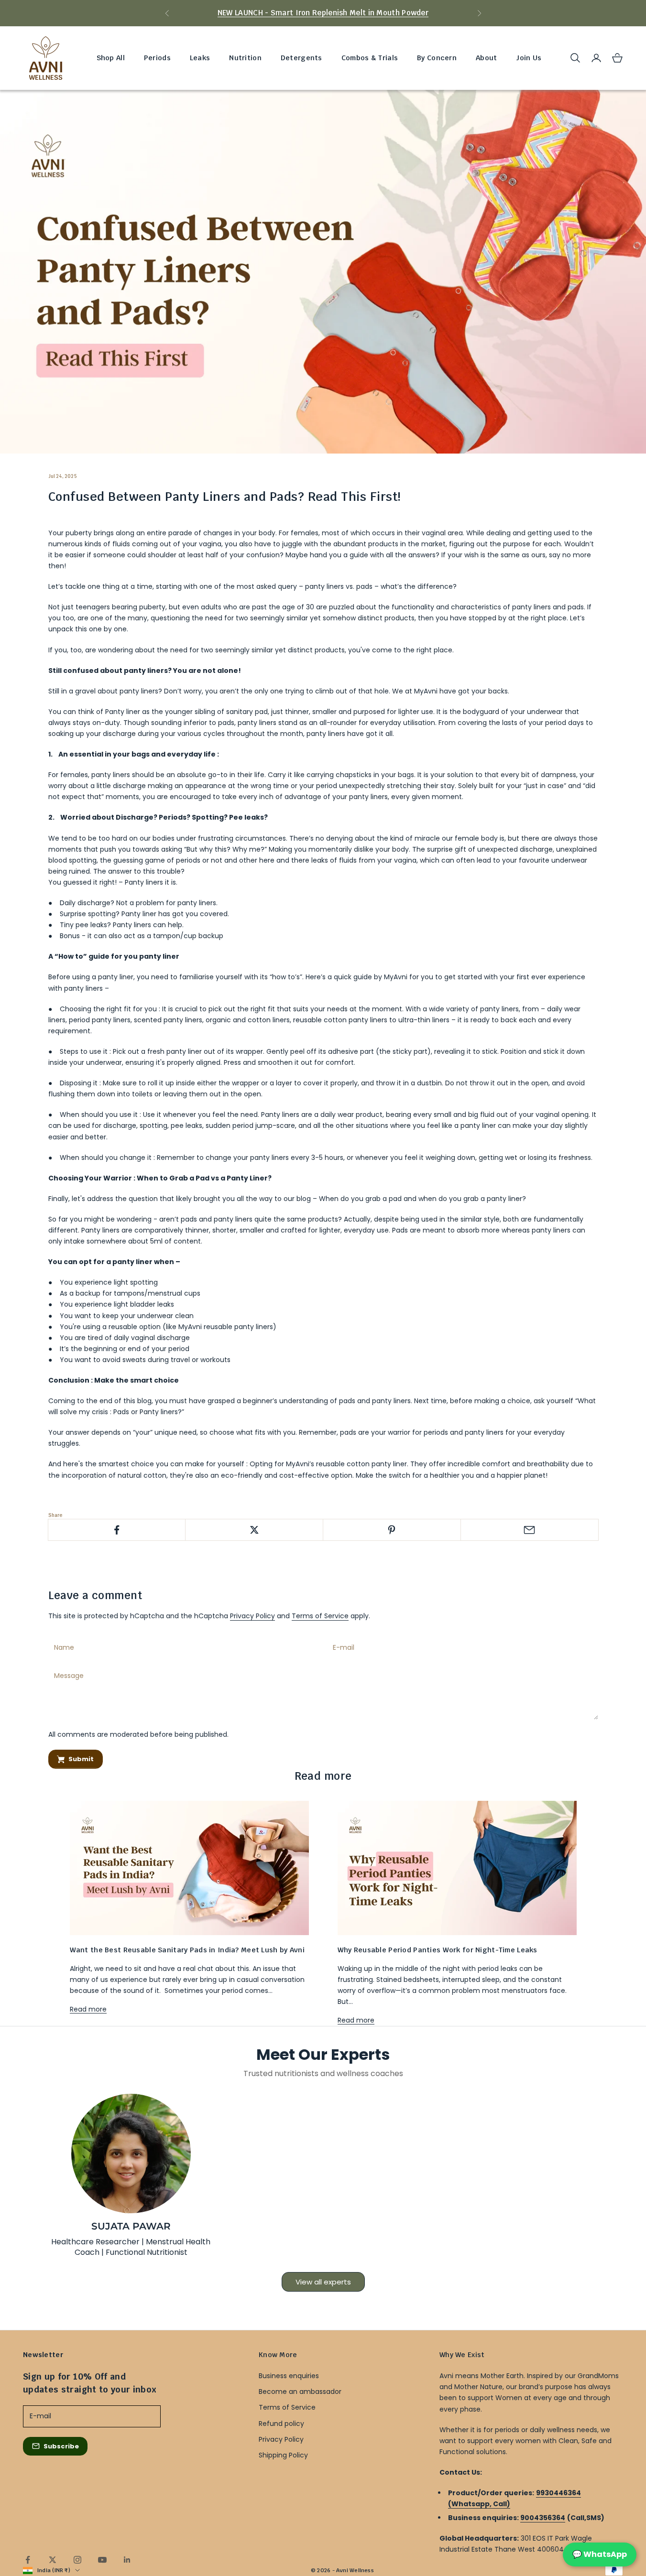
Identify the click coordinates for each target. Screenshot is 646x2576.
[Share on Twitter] (254, 1530)
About (486, 58)
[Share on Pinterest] (392, 1530)
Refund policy (281, 2424)
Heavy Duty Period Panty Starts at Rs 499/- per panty (323, 13)
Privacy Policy (252, 1616)
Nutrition (245, 58)
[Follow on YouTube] (102, 2560)
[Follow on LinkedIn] (127, 2560)
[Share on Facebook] (117, 1530)
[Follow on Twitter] (53, 2560)
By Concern (437, 58)
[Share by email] (530, 1530)
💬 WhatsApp (600, 2554)
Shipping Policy (283, 2455)
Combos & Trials (370, 58)
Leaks (200, 58)
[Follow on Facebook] (28, 2560)
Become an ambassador (300, 2392)
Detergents (301, 58)
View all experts (323, 2282)
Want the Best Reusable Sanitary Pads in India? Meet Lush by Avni (187, 1950)
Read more (88, 2009)
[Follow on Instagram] (77, 2560)
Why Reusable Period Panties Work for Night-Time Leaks (438, 1950)
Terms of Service (320, 1616)
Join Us (529, 58)
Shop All (111, 58)
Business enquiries (289, 2376)
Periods (157, 58)
